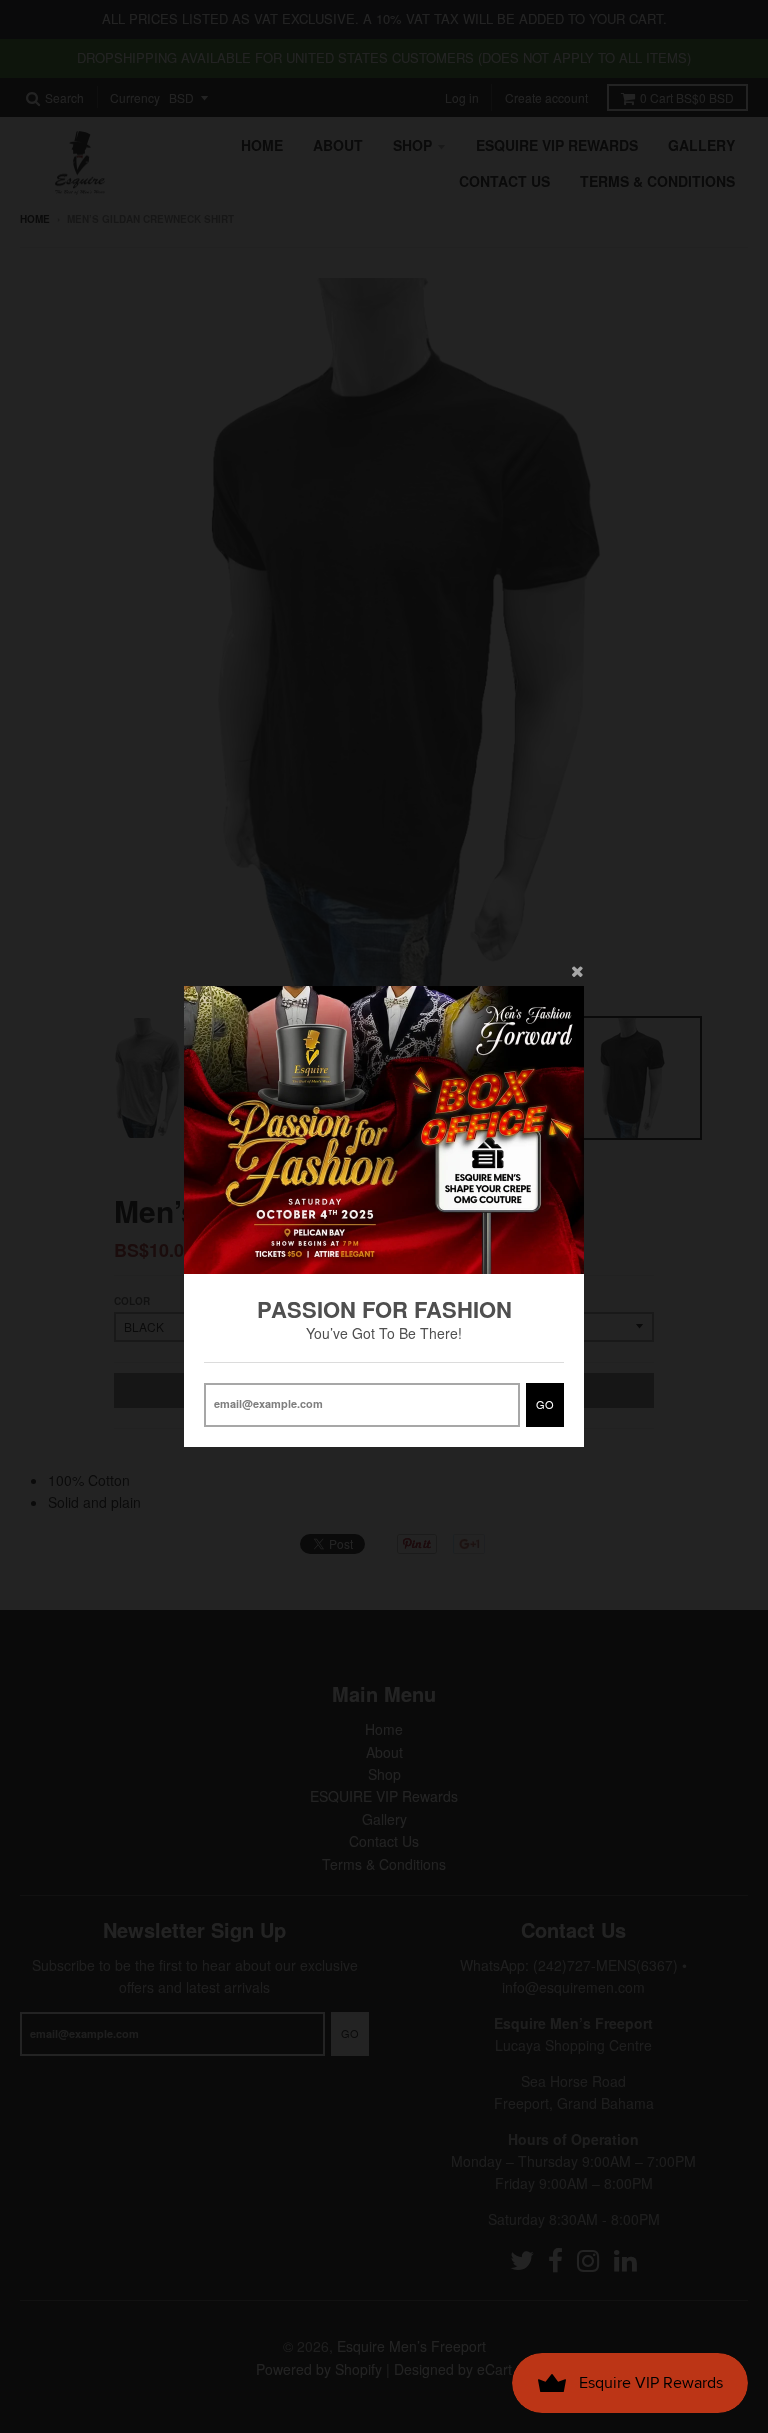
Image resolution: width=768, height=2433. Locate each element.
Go (545, 1404)
